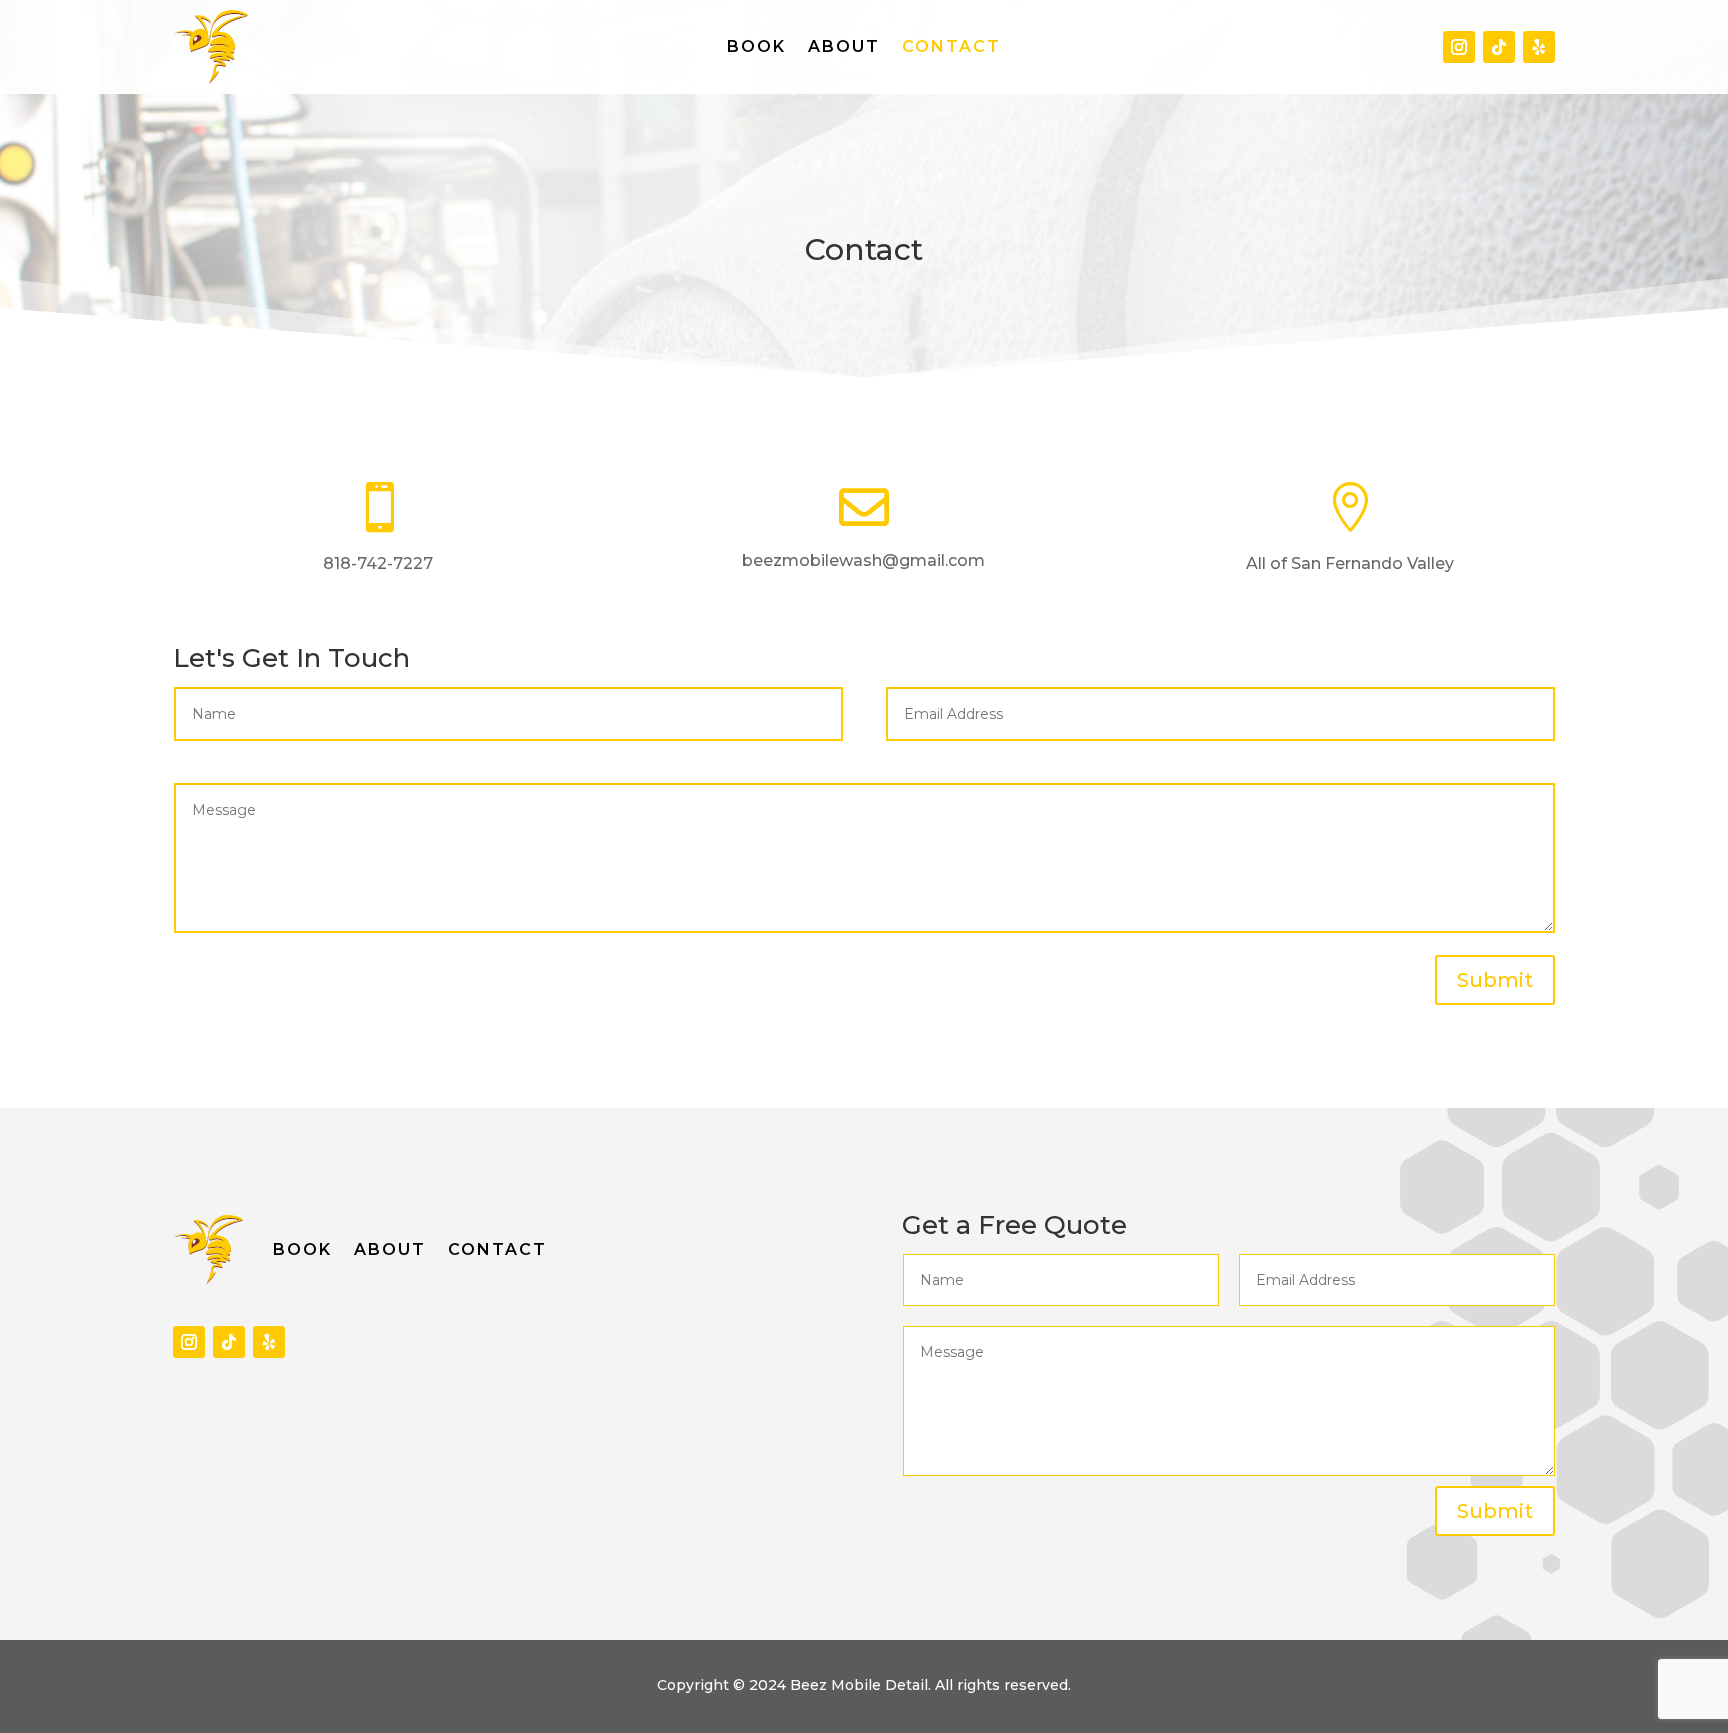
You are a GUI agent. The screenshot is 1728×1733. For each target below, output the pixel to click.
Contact (951, 48)
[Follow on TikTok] (1499, 47)
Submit (1495, 980)
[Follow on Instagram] (1459, 47)
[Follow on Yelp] (1539, 47)
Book (756, 48)
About (844, 48)
